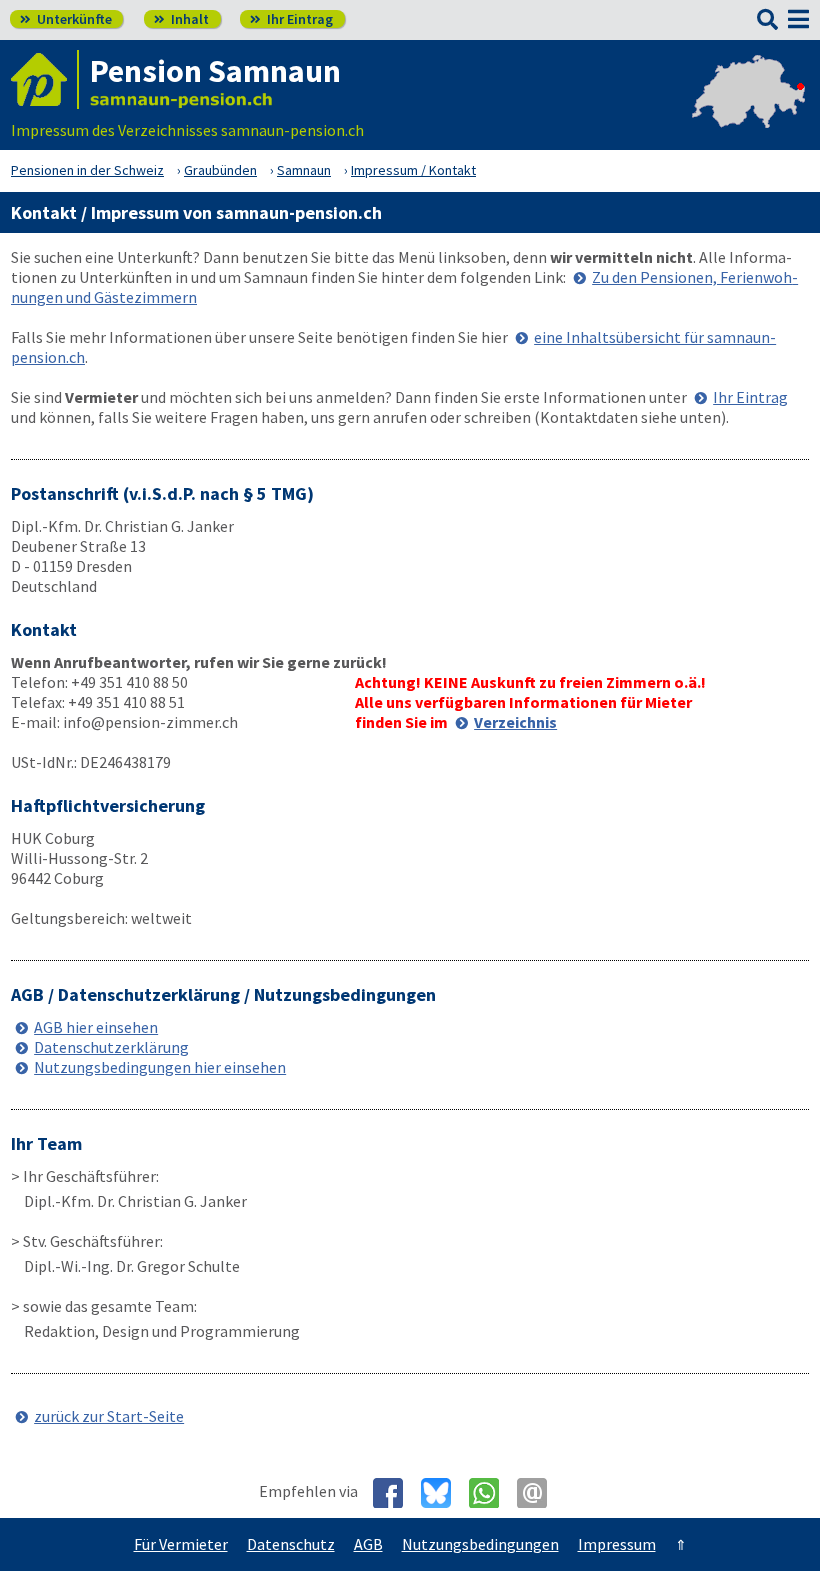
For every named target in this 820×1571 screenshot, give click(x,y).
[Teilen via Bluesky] (443, 1493)
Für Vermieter (181, 1544)
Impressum (617, 1544)
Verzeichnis (515, 722)
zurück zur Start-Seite (109, 1416)
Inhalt (181, 19)
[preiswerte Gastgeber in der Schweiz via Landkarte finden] (748, 110)
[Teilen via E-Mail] (539, 1493)
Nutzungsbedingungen (480, 1544)
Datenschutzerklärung (111, 1047)
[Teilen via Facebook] (395, 1493)
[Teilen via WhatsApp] (491, 1493)
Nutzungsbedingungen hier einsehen (160, 1067)
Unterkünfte (66, 19)
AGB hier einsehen (96, 1027)
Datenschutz (291, 1544)
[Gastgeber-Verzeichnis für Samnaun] (45, 79)
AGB (368, 1544)
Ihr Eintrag (291, 19)
